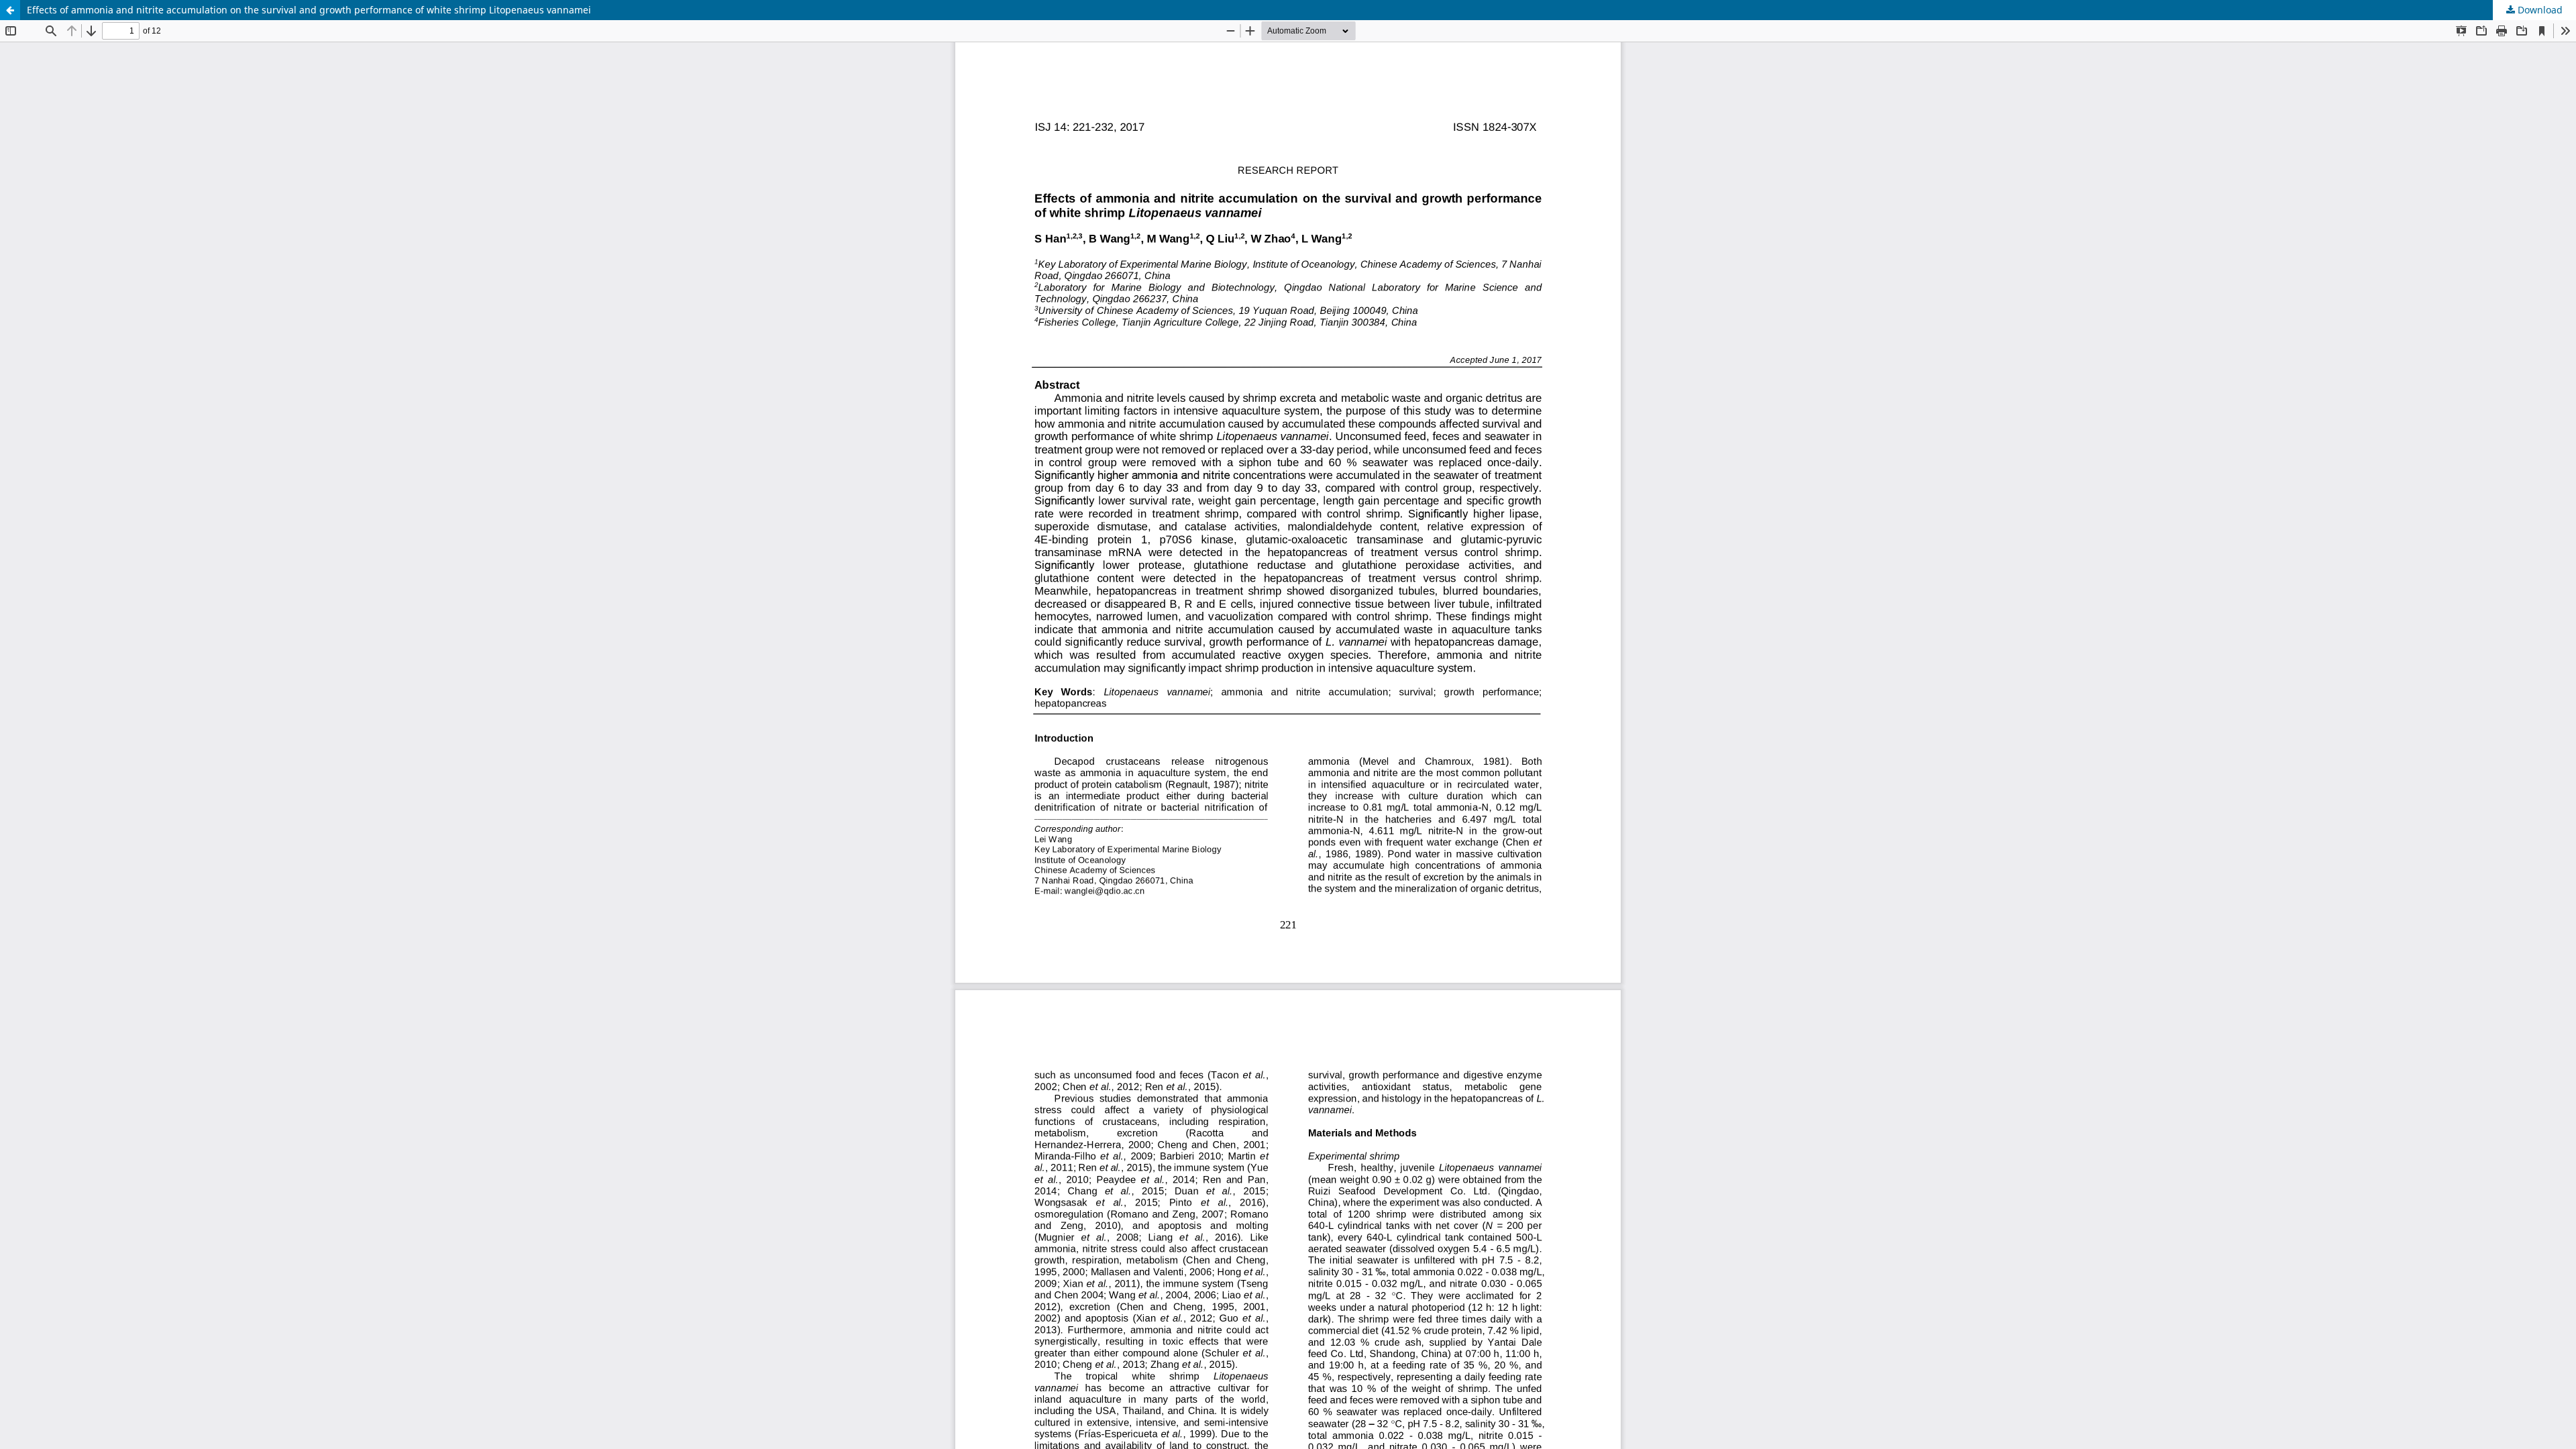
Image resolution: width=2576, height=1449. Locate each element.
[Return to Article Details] (10, 10)
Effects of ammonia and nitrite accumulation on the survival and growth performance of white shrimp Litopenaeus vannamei (309, 10)
